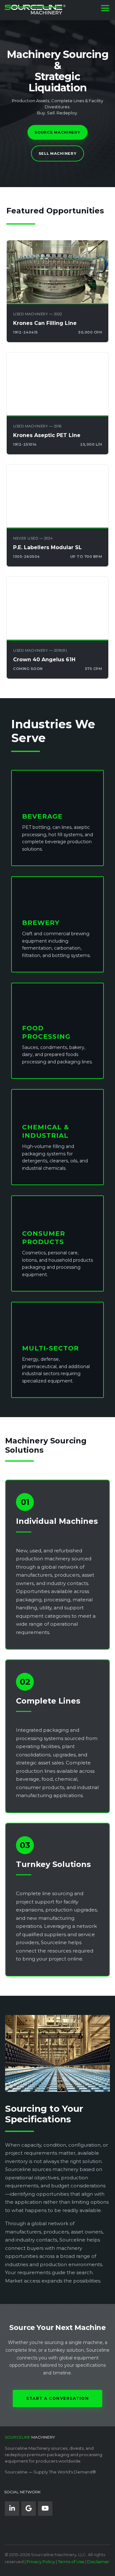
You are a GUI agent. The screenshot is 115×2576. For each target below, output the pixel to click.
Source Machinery (57, 132)
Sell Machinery (58, 153)
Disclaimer (98, 2562)
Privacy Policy (41, 2562)
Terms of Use (71, 2562)
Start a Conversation (57, 2398)
